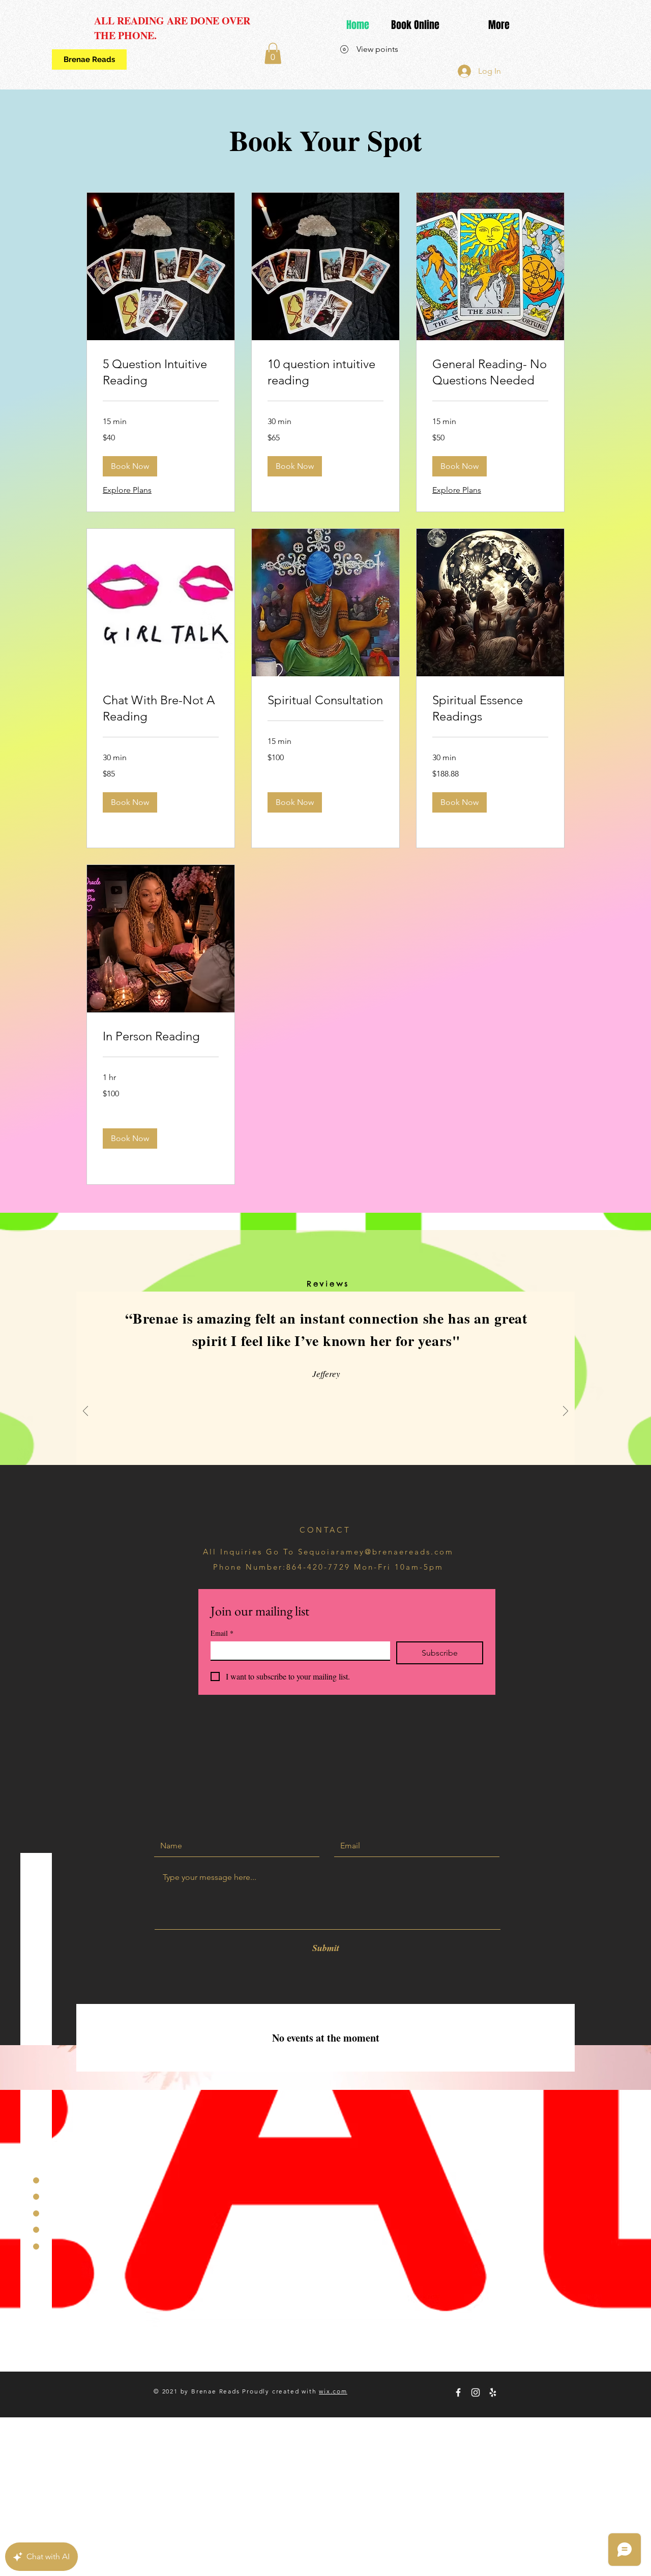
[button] (273, 53)
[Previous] (85, 1412)
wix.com (333, 2391)
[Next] (566, 1412)
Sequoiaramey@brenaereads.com (376, 1552)
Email (222, 1633)
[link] (161, 372)
